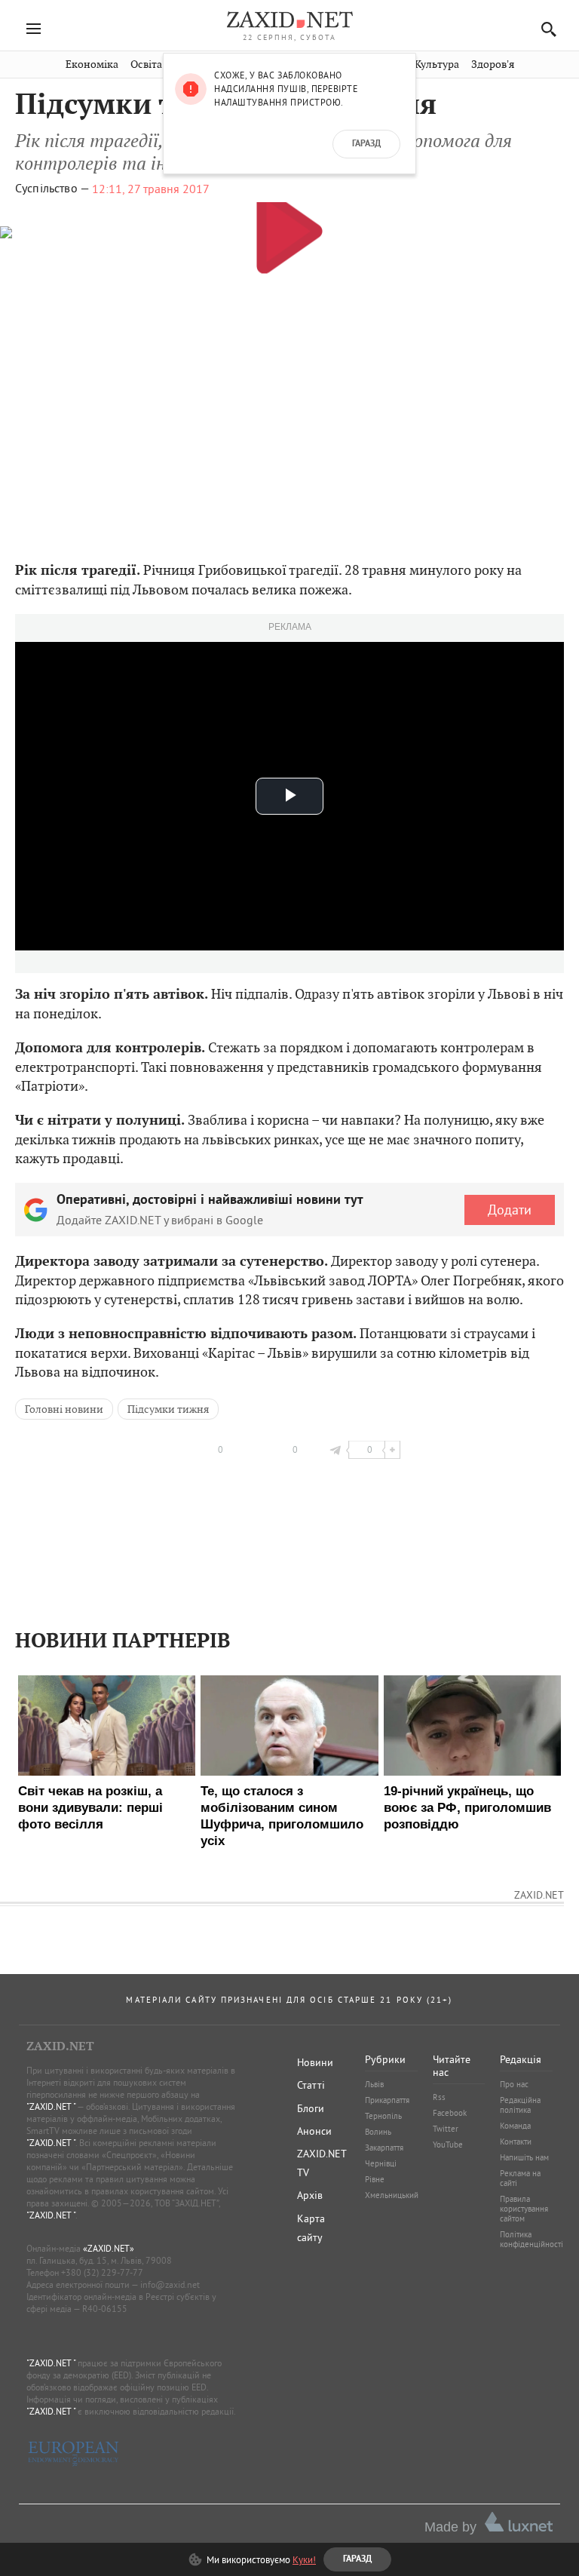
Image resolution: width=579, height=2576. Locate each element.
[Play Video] (289, 230)
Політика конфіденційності (532, 2239)
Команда (515, 2126)
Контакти (516, 2142)
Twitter (446, 2129)
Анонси (314, 2131)
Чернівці (381, 2163)
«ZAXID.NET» (109, 2248)
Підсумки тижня (168, 1409)
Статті (311, 2085)
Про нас (514, 2084)
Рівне (375, 2179)
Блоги (311, 2108)
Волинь (378, 2132)
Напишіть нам (524, 2157)
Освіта (146, 64)
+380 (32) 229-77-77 (102, 2272)
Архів (310, 2195)
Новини (315, 2062)
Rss (439, 2097)
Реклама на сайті (520, 2178)
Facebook (450, 2113)
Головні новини (64, 1409)
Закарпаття (384, 2148)
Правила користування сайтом (524, 2209)
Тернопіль (383, 2116)
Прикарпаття (387, 2100)
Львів (374, 2084)
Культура (437, 64)
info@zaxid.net (170, 2284)
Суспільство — (52, 189)
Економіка (92, 64)
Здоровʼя (493, 64)
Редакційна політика (520, 2105)
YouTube (448, 2145)
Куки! (304, 2559)
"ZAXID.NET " (51, 2106)
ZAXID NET (289, 20)
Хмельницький (392, 2195)
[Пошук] (545, 29)
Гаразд (366, 144)
